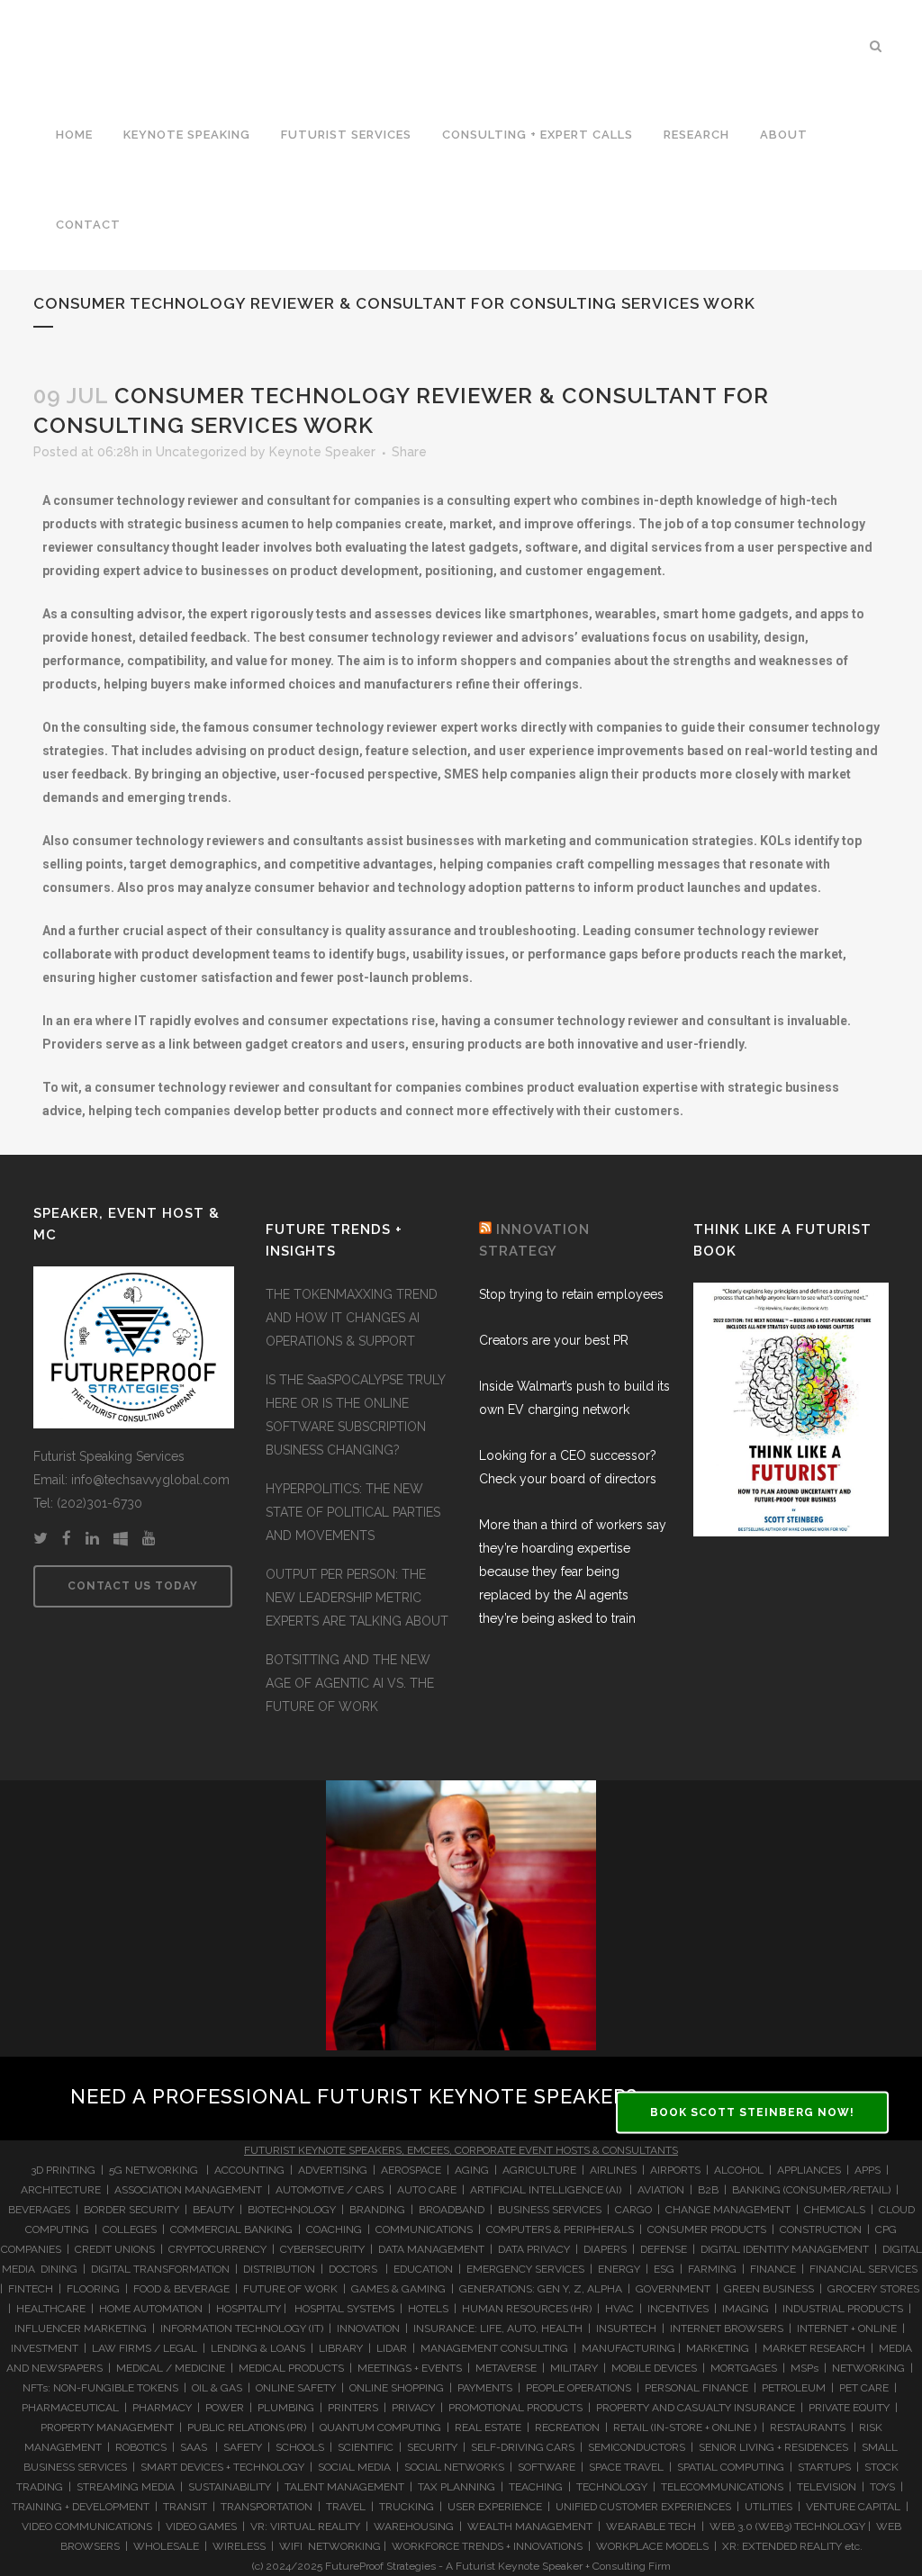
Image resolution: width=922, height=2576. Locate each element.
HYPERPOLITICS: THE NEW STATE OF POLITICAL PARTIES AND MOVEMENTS (353, 1512)
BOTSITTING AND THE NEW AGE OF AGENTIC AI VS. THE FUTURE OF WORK (350, 1683)
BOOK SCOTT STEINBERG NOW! (752, 2112)
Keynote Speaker (322, 452)
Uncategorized (201, 452)
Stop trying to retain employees (571, 1294)
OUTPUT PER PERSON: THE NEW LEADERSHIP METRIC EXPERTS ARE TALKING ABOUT (357, 1598)
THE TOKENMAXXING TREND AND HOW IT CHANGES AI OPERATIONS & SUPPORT (352, 1318)
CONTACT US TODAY (133, 1586)
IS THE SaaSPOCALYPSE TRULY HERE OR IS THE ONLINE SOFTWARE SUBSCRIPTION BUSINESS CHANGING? (355, 1415)
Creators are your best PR (554, 1340)
